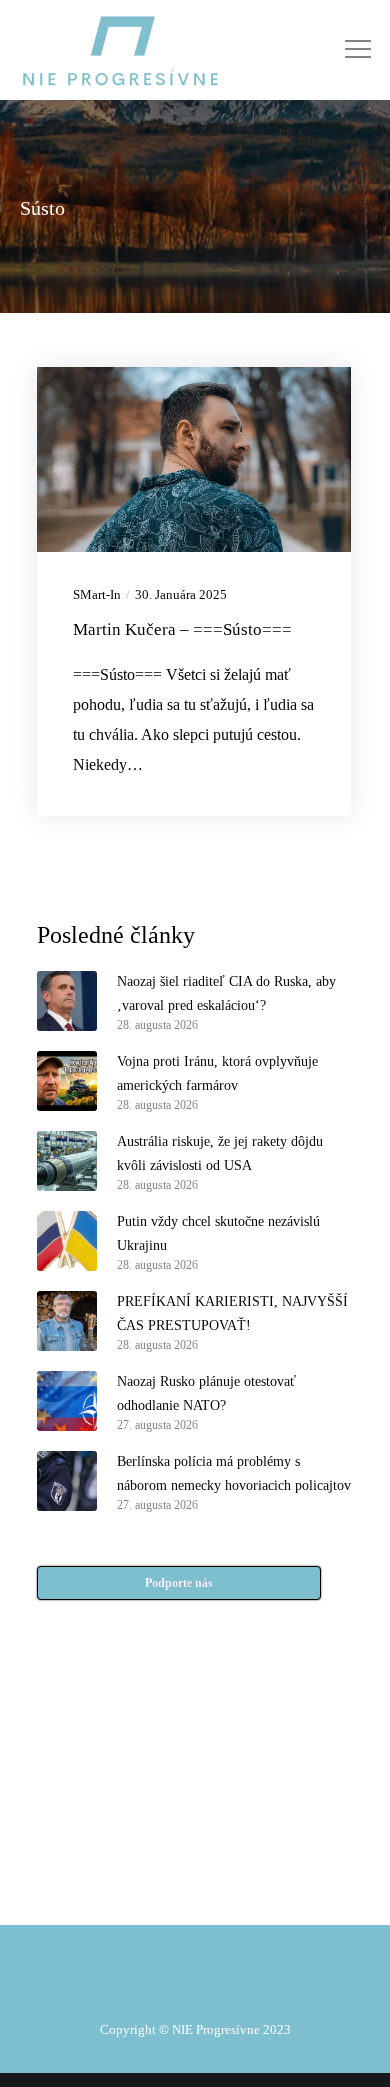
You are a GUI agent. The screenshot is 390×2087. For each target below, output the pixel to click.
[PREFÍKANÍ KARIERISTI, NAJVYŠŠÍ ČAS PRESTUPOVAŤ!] (67, 1321)
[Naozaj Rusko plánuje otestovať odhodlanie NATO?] (67, 1401)
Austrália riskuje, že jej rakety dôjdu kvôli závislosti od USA (220, 1153)
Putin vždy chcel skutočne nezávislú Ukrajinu (218, 1233)
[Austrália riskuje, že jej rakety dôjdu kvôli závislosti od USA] (67, 1161)
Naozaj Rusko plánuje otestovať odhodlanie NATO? (206, 1393)
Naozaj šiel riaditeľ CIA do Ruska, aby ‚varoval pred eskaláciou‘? (226, 993)
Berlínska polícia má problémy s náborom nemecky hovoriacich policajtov (234, 1473)
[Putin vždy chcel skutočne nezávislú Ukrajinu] (67, 1241)
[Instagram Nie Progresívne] (151, 1844)
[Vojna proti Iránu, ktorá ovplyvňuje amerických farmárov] (67, 1081)
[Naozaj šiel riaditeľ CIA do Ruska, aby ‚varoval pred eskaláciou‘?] (67, 1001)
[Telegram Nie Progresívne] (239, 1794)
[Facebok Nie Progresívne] (151, 1794)
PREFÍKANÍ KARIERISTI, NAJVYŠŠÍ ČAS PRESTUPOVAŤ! (232, 1313)
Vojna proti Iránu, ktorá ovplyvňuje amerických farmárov (217, 1073)
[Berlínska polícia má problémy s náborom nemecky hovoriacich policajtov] (67, 1481)
